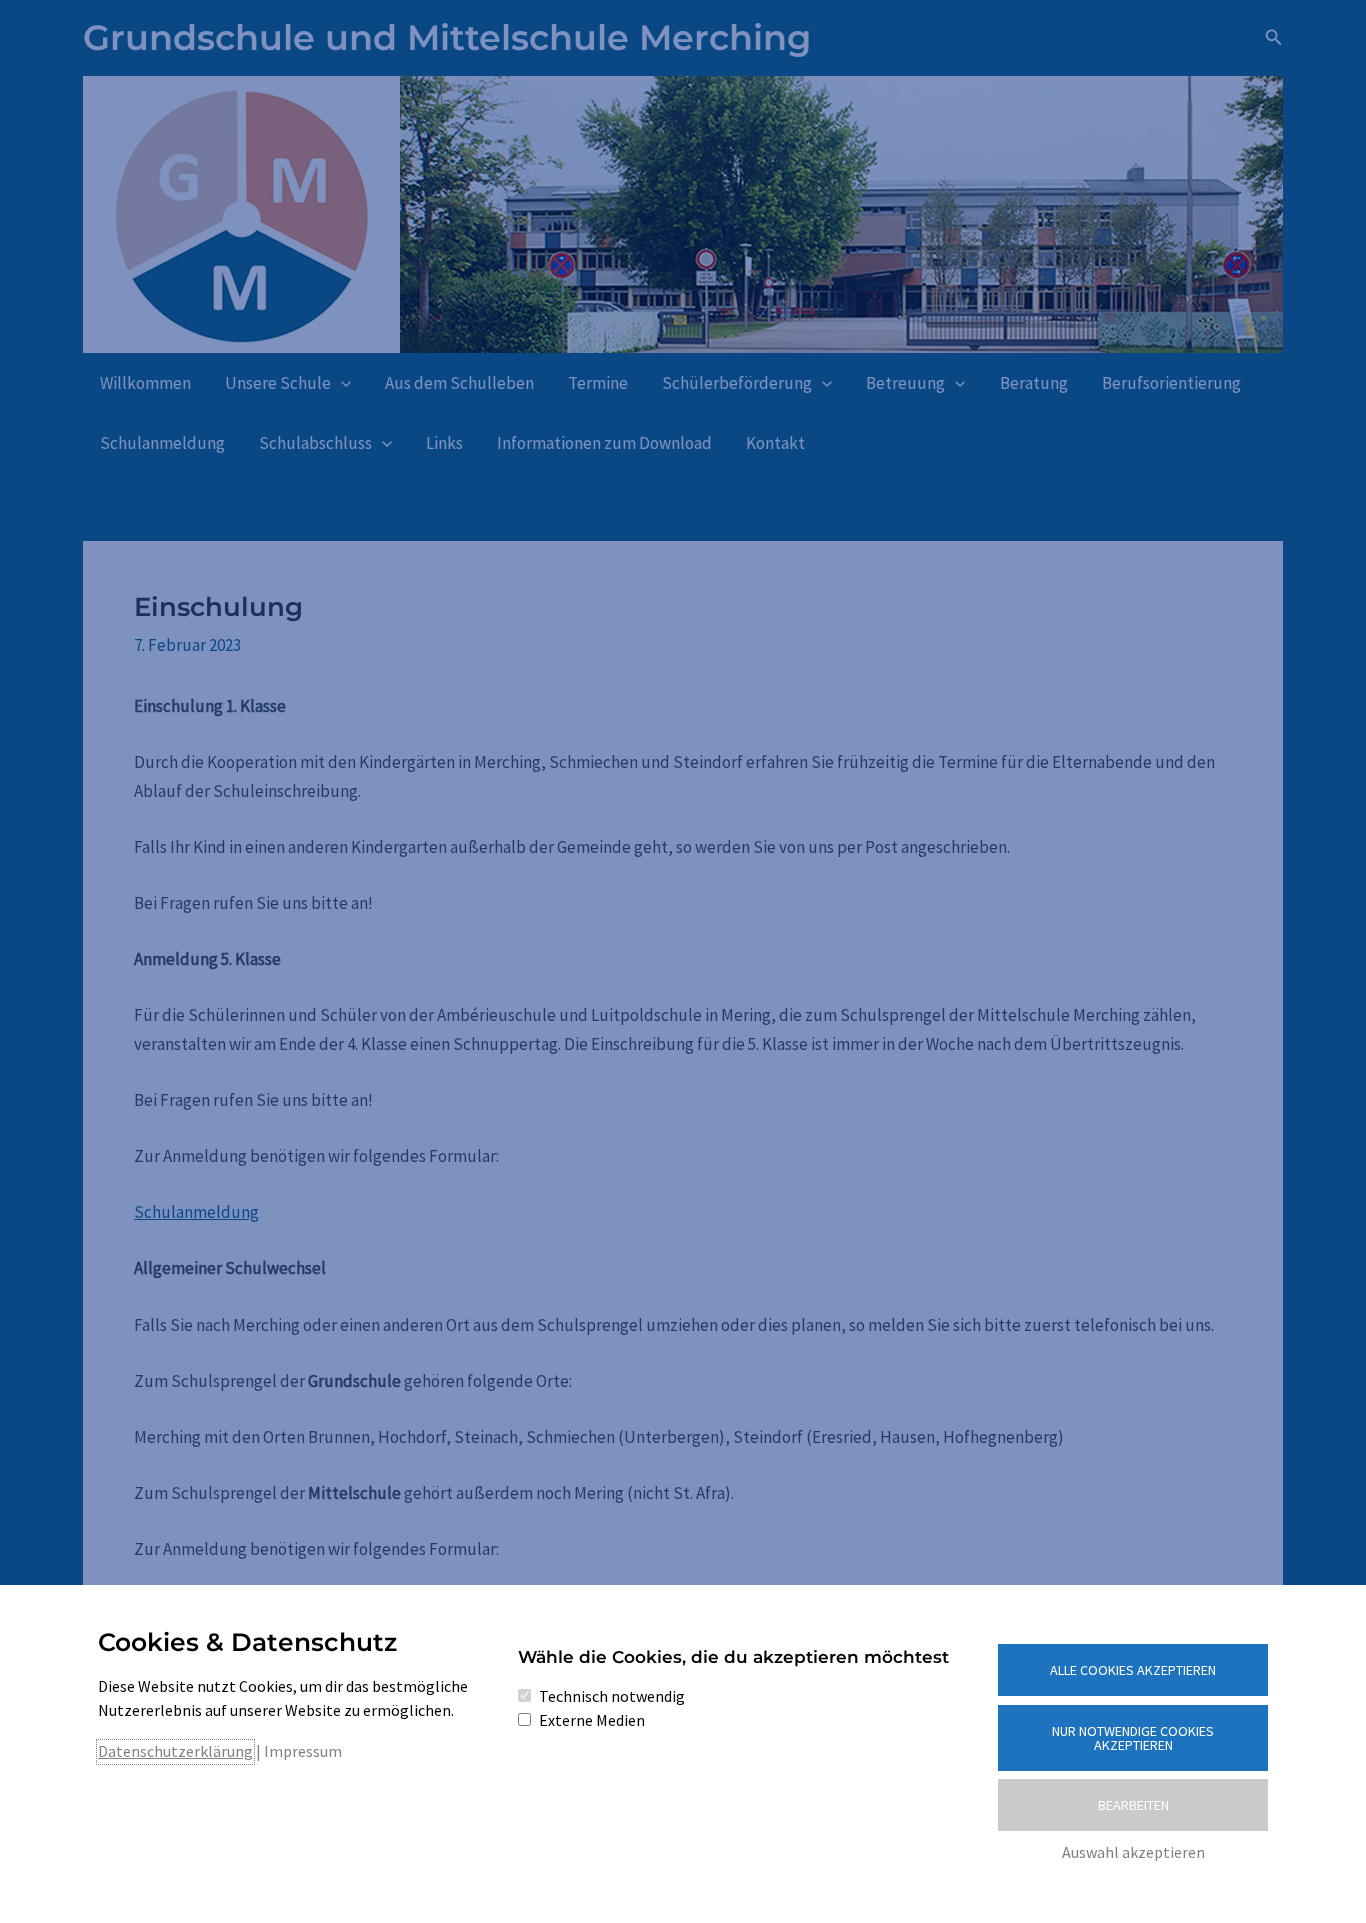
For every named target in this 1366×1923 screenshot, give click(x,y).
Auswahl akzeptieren (1133, 1852)
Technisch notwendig (612, 1696)
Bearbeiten (1133, 1805)
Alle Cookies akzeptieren (1133, 1670)
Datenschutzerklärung (175, 1751)
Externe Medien (592, 1720)
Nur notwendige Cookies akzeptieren (1133, 1738)
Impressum (303, 1751)
